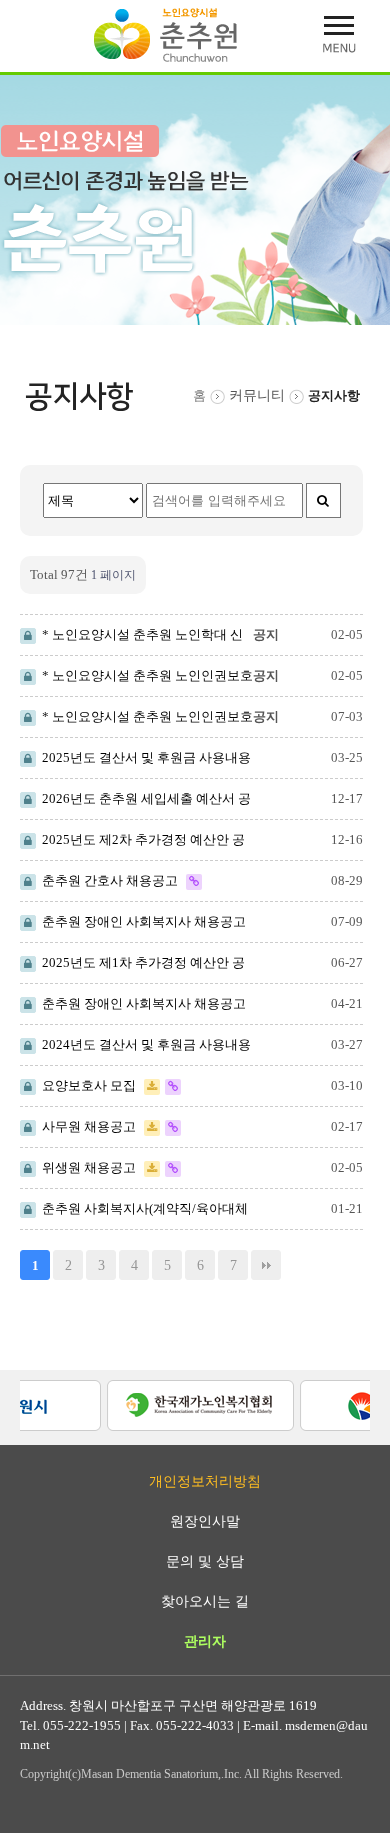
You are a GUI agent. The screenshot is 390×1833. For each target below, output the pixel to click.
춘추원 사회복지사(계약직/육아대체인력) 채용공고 (134, 1210)
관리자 (205, 1642)
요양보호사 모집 (87, 1085)
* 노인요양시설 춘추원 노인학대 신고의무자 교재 (131, 636)
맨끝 (266, 1265)
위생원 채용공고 (87, 1167)
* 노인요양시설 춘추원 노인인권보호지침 (136, 677)
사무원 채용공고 (87, 1126)
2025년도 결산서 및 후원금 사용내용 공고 (135, 759)
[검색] (323, 500)
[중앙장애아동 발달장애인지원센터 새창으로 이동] (177, 1403)
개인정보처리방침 (205, 1482)
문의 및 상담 (205, 1562)
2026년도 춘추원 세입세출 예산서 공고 (135, 800)
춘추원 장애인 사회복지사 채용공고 (141, 921)
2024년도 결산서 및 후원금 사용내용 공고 (135, 1046)
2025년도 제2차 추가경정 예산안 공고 (132, 841)
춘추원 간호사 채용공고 (108, 880)
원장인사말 (205, 1522)
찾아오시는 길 (205, 1602)
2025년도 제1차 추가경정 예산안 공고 (132, 964)
